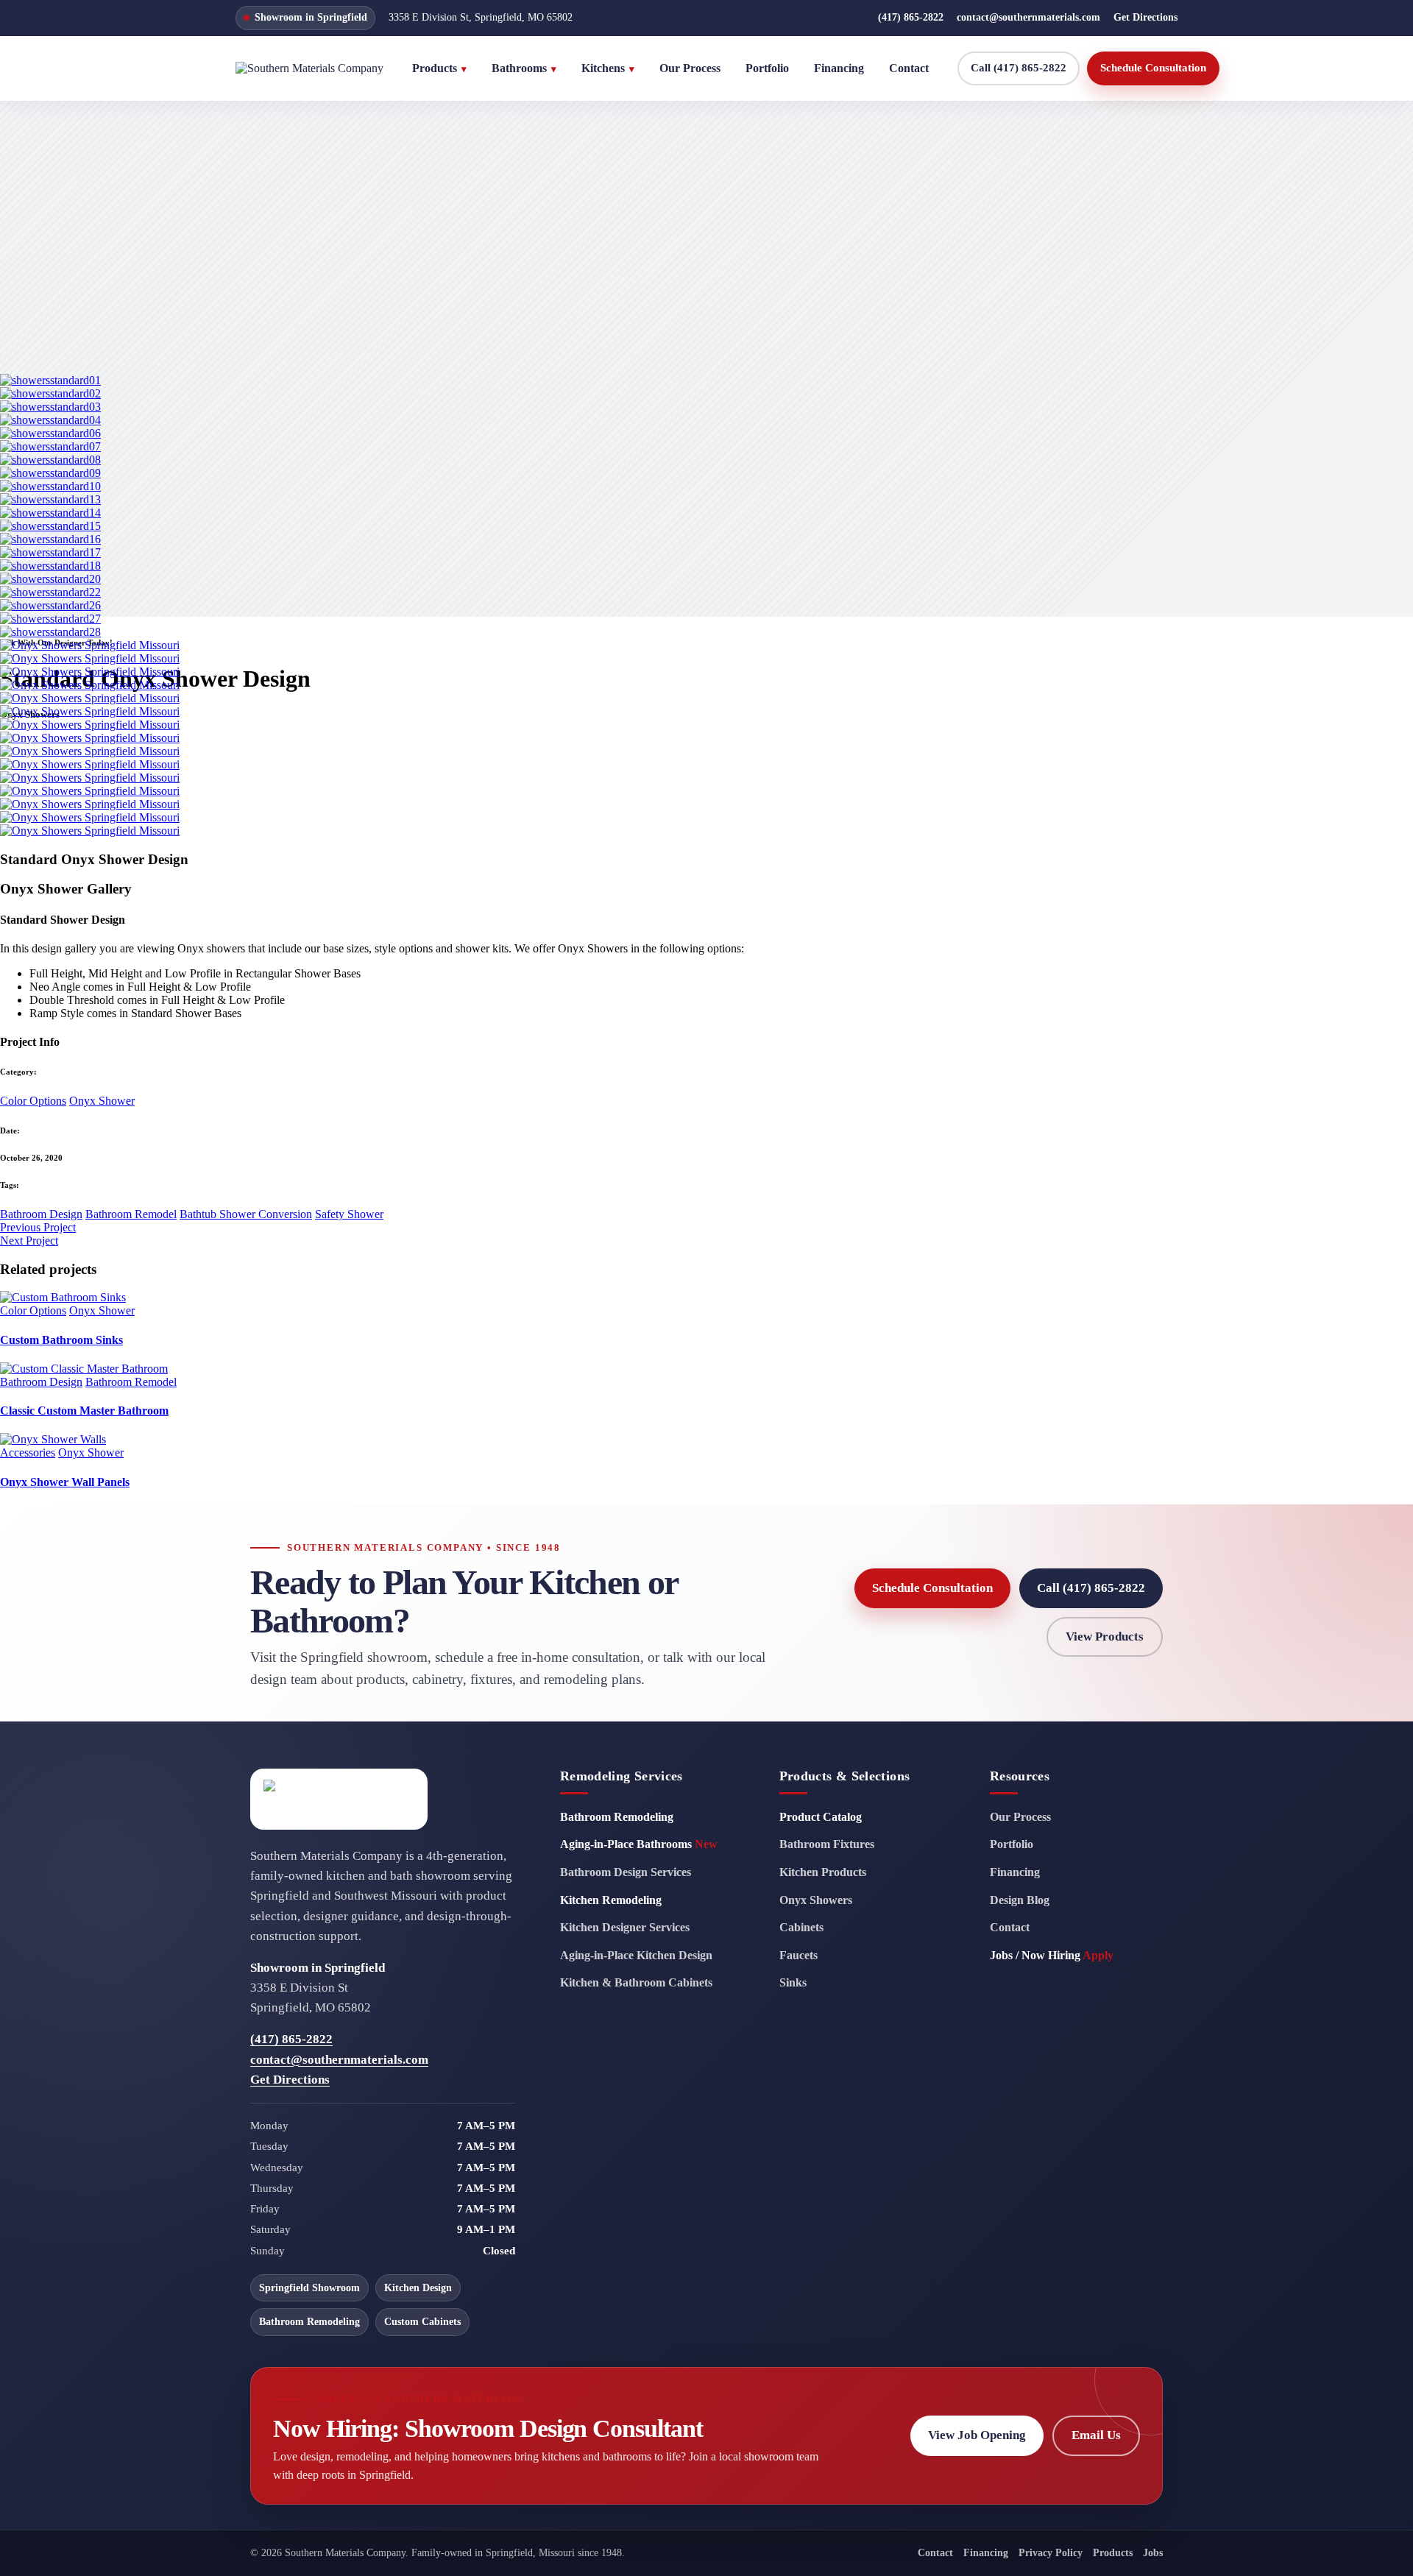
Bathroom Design (41, 1214)
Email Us (1096, 2435)
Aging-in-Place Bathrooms (639, 1844)
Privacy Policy (1051, 2553)
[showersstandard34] (90, 658)
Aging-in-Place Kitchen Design (636, 1955)
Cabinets (801, 1927)
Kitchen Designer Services (625, 1927)
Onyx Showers (816, 1900)
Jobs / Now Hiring (1052, 1955)
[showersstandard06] (50, 433)
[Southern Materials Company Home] (309, 68)
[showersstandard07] (50, 446)
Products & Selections (845, 1776)
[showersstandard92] (90, 831)
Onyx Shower (102, 1101)
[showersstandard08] (50, 460)
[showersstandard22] (50, 592)
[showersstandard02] (50, 393)
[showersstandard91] (90, 817)
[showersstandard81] (90, 778)
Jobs (1153, 2553)
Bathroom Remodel (131, 1214)
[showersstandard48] (90, 685)
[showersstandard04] (50, 420)
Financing (839, 68)
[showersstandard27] (50, 619)
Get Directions (1145, 17)
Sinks (793, 1982)
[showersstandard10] (50, 486)
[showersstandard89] (90, 791)
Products (439, 68)
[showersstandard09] (50, 473)
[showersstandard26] (50, 605)
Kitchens (608, 68)
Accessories (28, 1452)
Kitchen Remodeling (611, 1900)
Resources (1020, 1776)
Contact (909, 68)
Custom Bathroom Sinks (61, 1340)
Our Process (690, 68)
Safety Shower (349, 1214)
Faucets (798, 1955)
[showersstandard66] (90, 738)
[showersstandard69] (90, 764)
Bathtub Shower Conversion (246, 1214)
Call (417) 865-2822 (1019, 68)
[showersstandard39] (90, 672)
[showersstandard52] (90, 698)
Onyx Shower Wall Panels (65, 1482)
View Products (1105, 1636)
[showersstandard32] (90, 645)
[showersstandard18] (50, 566)
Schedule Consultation (1153, 68)
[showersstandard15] (50, 526)
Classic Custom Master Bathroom (84, 1411)
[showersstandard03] (50, 407)
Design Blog (1020, 1900)
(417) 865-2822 (911, 17)
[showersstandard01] (50, 380)
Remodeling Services (621, 1776)
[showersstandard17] (50, 552)
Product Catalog (821, 1817)
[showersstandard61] (90, 711)
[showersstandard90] (90, 804)
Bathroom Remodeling (617, 1817)
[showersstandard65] (90, 725)
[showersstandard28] (50, 632)
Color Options (33, 1101)
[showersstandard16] (50, 539)
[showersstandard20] (50, 579)
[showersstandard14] (50, 513)
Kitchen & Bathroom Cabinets (636, 1982)
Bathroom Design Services (626, 1872)
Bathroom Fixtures (827, 1844)
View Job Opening (977, 2435)
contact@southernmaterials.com (1028, 17)
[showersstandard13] (50, 499)
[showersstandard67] (90, 751)
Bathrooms (524, 68)
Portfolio (767, 68)
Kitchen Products (823, 1872)
